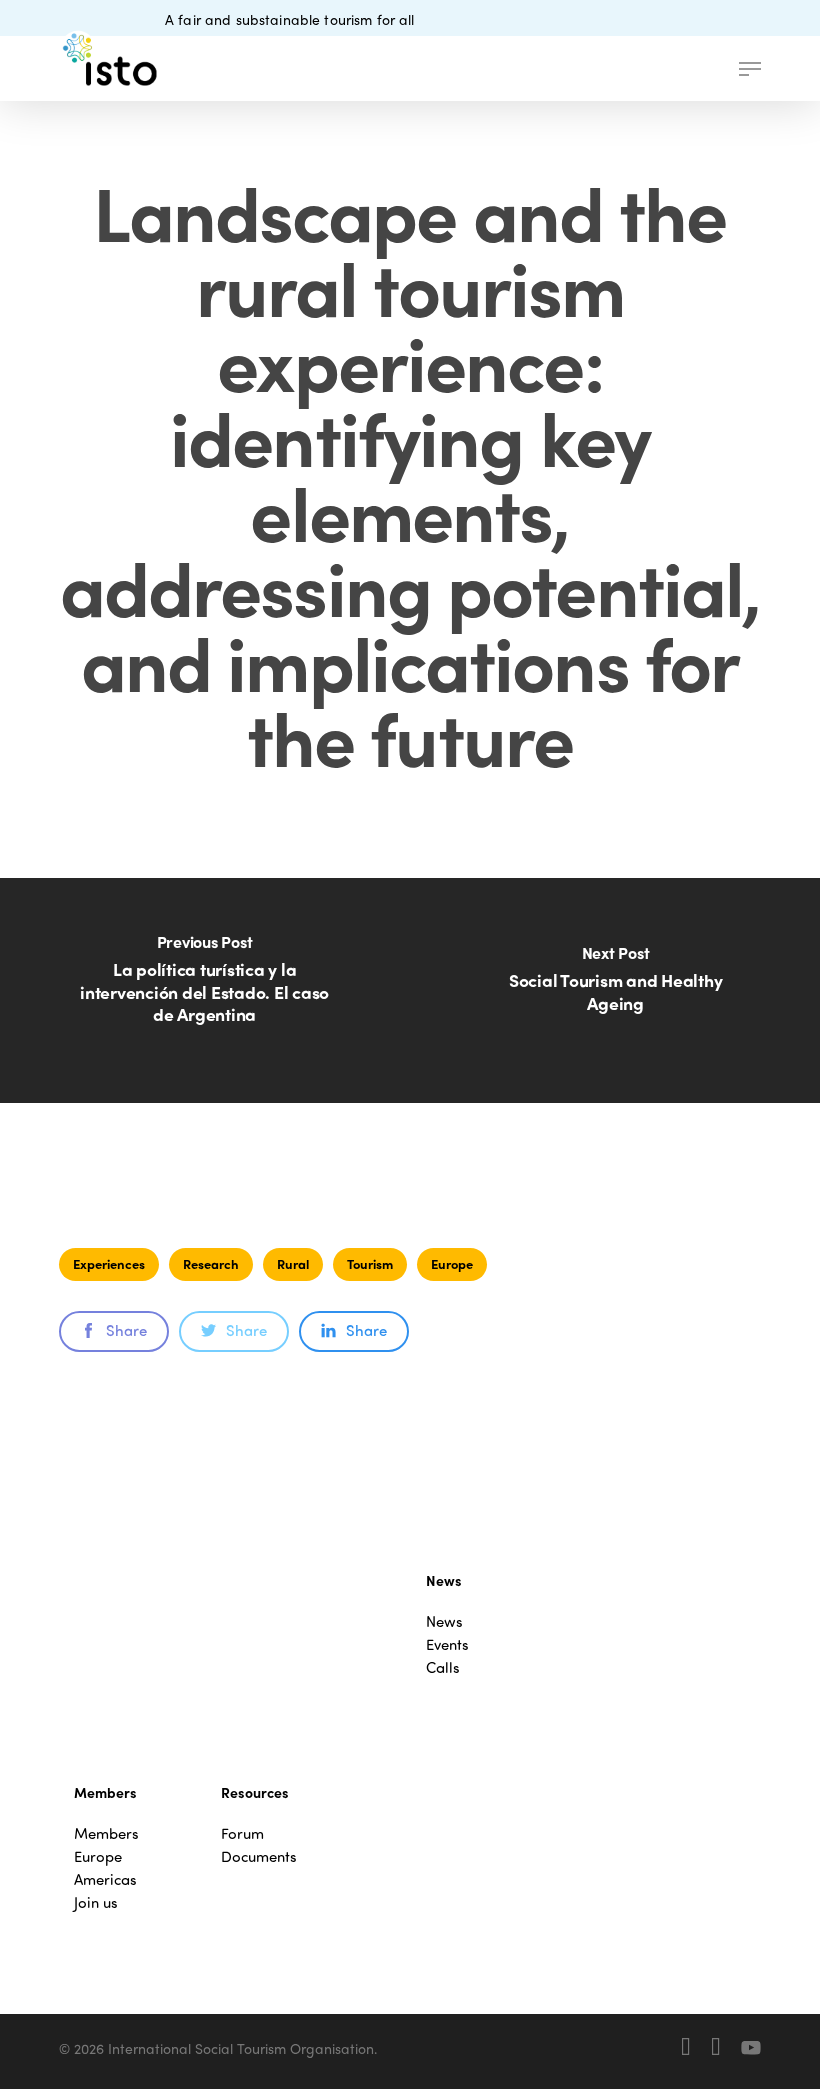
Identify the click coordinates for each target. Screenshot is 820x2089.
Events (447, 1644)
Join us (96, 1902)
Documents (259, 1856)
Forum (242, 1833)
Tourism (370, 1263)
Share (126, 1330)
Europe (452, 1263)
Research (211, 1263)
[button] (750, 69)
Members (106, 1833)
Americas (105, 1879)
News (444, 1621)
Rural (293, 1263)
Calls (443, 1667)
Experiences (109, 1263)
